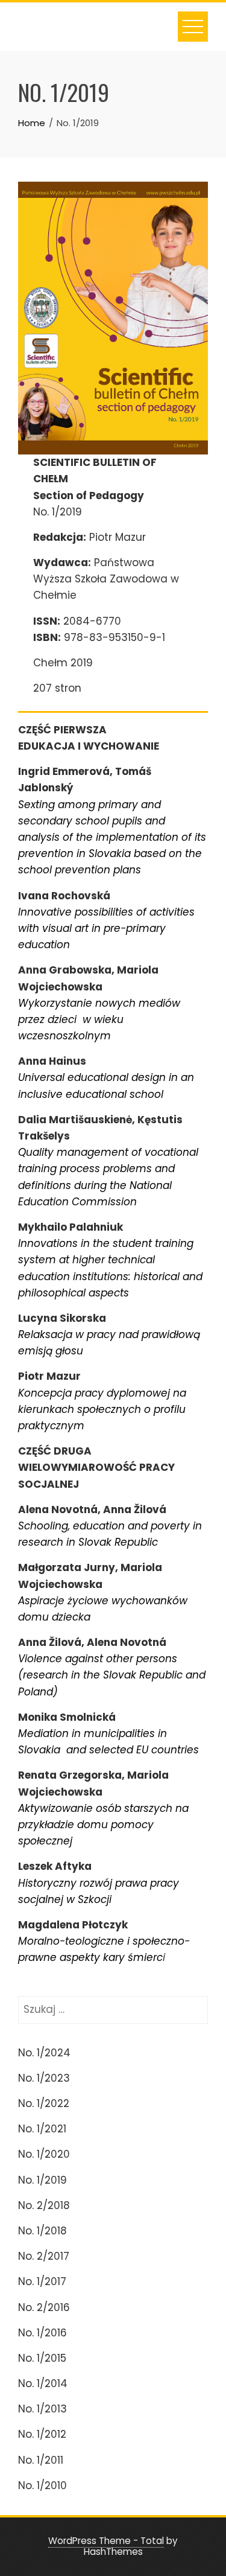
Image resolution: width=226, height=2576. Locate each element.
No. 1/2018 (42, 2231)
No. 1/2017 (42, 2281)
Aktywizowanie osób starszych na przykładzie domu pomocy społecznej (103, 1825)
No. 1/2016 (42, 2333)
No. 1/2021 (42, 2129)
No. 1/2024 (44, 2053)
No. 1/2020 (44, 2154)
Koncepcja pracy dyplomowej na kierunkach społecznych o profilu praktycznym (102, 1409)
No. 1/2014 (43, 2383)
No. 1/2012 (42, 2434)
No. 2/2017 (44, 2256)
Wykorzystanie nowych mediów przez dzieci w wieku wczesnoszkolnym (99, 1019)
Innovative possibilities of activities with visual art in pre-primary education (106, 928)
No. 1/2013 (42, 2409)
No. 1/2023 (44, 2078)
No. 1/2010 (42, 2485)
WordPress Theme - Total (106, 2541)
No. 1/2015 (42, 2358)
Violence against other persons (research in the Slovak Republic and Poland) (112, 1675)
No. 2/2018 (44, 2205)
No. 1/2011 (41, 2460)
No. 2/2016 (44, 2307)
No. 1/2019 (42, 2180)
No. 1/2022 (44, 2103)
